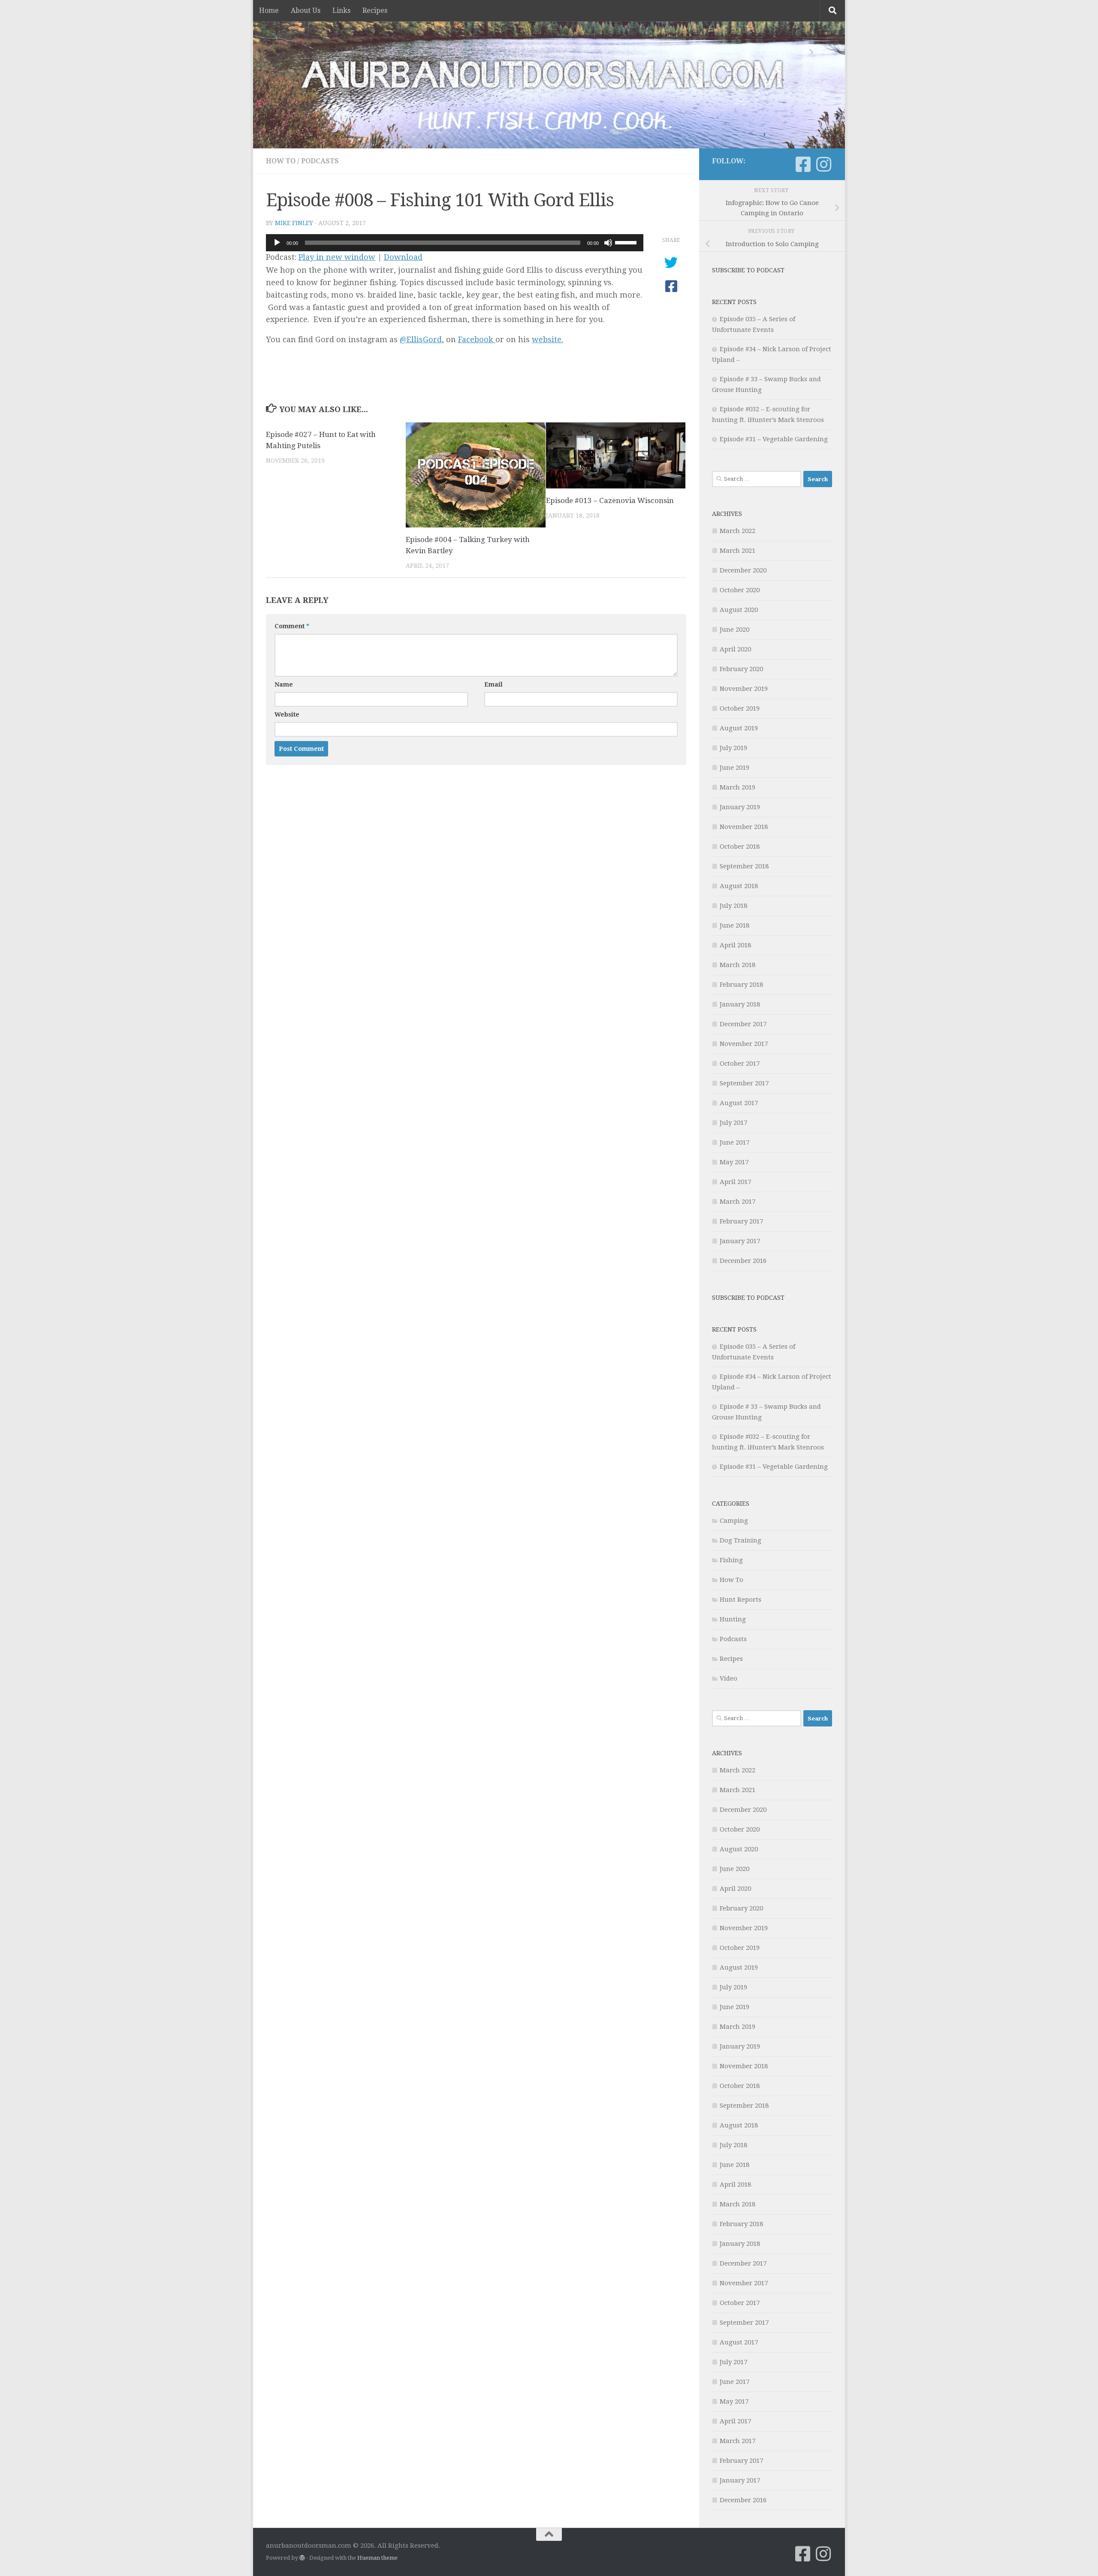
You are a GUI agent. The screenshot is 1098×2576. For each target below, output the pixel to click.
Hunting (733, 1619)
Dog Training (741, 1540)
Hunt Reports (741, 1600)
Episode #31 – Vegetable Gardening (774, 439)
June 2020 (735, 630)
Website (287, 714)
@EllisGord (421, 339)
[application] (455, 243)
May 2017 (734, 1162)
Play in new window (337, 257)
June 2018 (735, 925)
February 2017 (741, 1221)
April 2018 (735, 945)
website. (547, 339)
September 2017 (744, 1083)
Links (341, 11)
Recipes (375, 11)
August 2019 (739, 728)
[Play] (277, 243)
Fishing (731, 1560)
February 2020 (741, 669)
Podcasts (320, 161)
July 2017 (733, 1123)
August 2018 (739, 886)
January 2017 (740, 1241)
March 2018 (738, 965)
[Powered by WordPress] (302, 2558)
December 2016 (743, 1261)
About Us (306, 11)
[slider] (627, 242)
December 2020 (743, 570)
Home (269, 11)
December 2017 (743, 1024)
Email (493, 684)
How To (281, 161)
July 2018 (733, 906)
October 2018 (740, 847)
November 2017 (744, 1044)
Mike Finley (294, 223)
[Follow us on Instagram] (823, 164)
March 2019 (738, 787)
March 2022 (738, 531)
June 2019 (735, 768)
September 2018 (744, 866)
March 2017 (738, 1202)
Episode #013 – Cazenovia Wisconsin (610, 500)
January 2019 (740, 807)
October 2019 (740, 708)
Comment (292, 626)
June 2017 (735, 1142)
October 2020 (740, 590)
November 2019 (744, 689)
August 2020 (739, 610)
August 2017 (739, 1103)
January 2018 (740, 1004)
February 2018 (741, 985)
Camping (734, 1521)
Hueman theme (377, 2558)
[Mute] (608, 243)
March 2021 (738, 551)
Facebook (477, 339)
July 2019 (733, 748)
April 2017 (735, 1182)
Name (284, 684)
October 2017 (740, 1064)
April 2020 (735, 649)
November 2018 (744, 827)
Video (728, 1678)
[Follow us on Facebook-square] (803, 164)
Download (403, 257)
